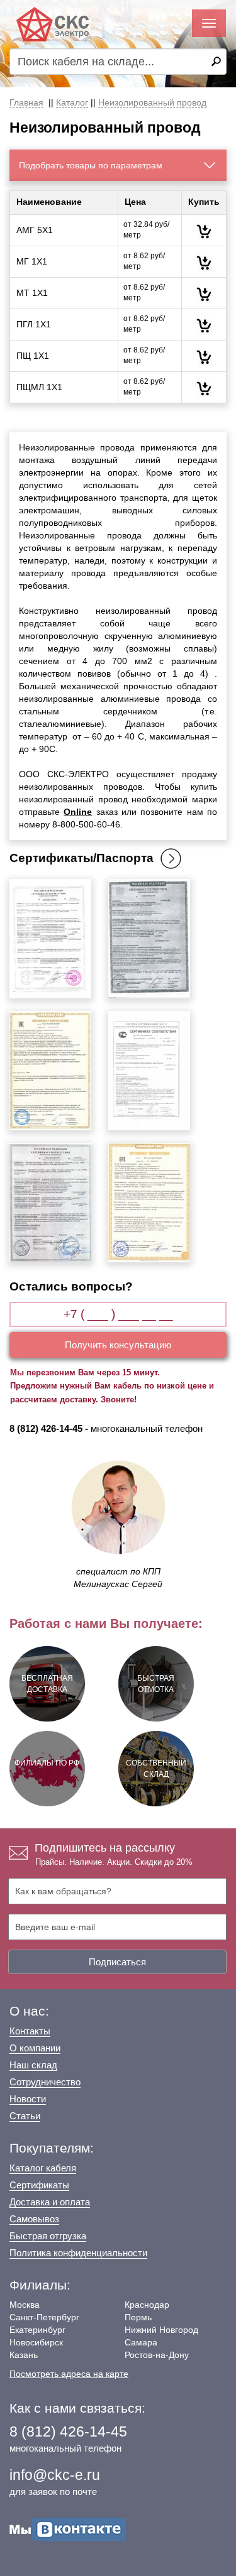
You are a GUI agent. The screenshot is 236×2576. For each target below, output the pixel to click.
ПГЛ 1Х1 (34, 324)
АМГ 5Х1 (35, 230)
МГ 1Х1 (32, 261)
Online (78, 812)
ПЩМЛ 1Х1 (39, 387)
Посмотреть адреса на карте (69, 2374)
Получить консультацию (118, 1345)
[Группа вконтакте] (68, 2529)
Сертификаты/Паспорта (81, 858)
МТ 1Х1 (32, 293)
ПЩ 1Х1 (33, 356)
